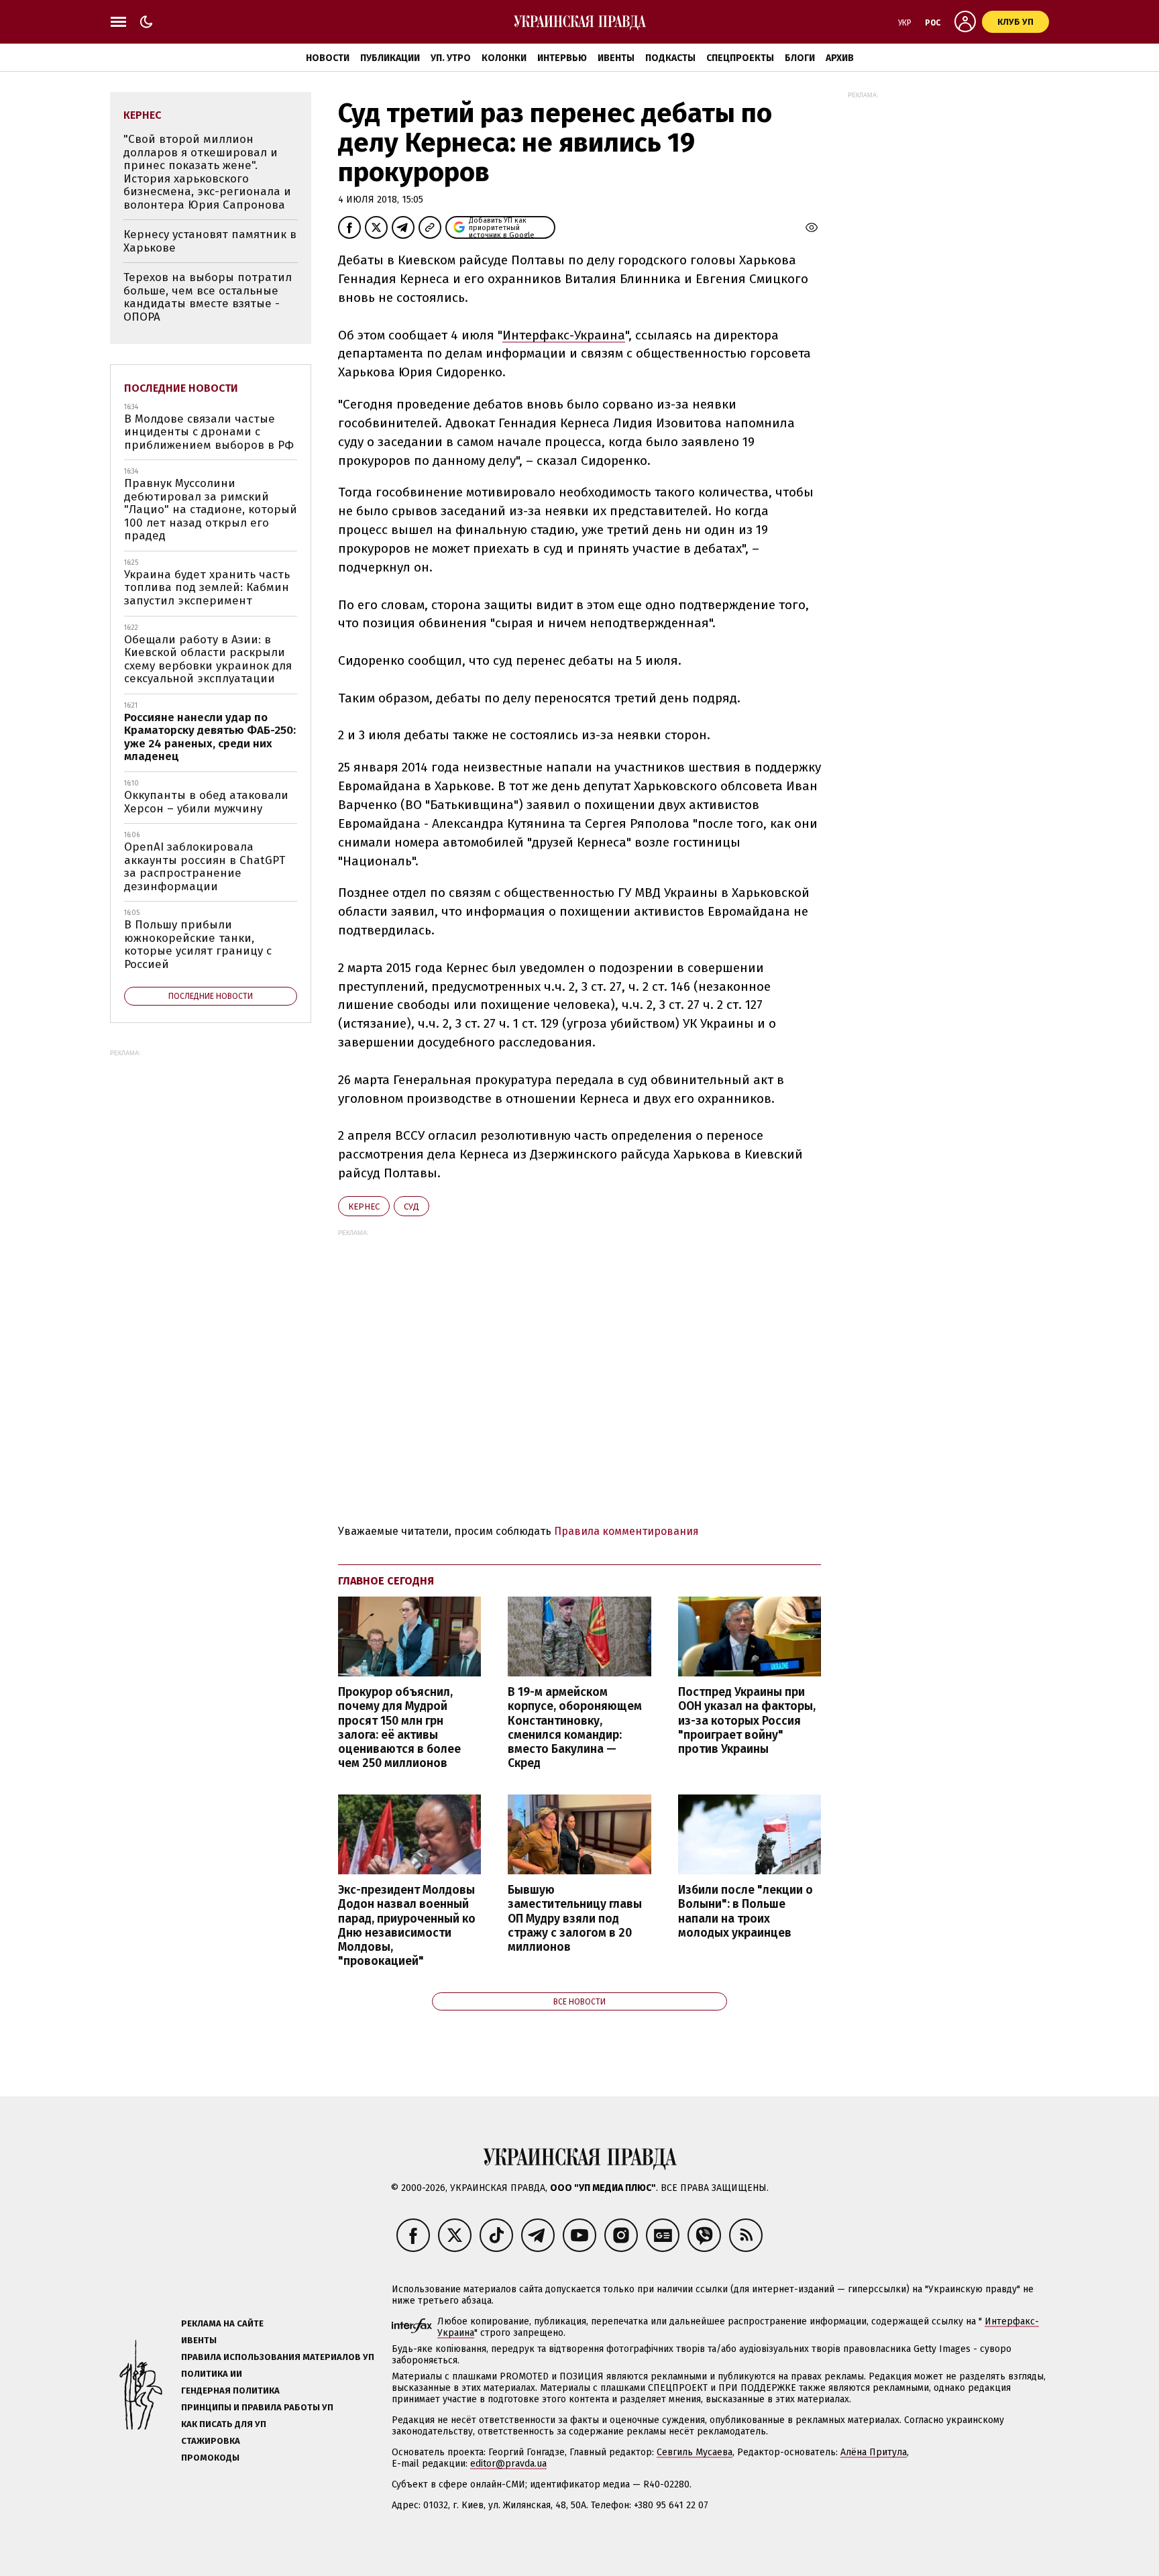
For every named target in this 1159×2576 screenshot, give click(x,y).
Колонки (504, 58)
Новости (328, 58)
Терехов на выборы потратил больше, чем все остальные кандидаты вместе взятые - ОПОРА (208, 297)
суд (411, 1206)
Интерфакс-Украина (564, 335)
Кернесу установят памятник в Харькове (210, 241)
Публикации (390, 58)
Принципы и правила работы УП (257, 2407)
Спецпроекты (740, 58)
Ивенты (616, 58)
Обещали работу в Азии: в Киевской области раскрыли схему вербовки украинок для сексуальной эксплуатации (208, 659)
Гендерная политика (230, 2391)
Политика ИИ (212, 2374)
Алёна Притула (874, 2452)
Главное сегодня (386, 1581)
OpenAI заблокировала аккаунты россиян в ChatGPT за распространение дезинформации (205, 867)
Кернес (364, 1206)
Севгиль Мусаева (695, 2452)
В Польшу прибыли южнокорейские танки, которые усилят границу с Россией (198, 945)
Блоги (800, 58)
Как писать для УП (224, 2424)
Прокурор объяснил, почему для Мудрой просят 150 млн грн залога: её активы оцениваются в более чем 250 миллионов (399, 1728)
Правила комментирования (626, 1531)
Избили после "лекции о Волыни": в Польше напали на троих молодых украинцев (746, 1911)
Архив (840, 58)
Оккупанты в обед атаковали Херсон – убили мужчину (206, 802)
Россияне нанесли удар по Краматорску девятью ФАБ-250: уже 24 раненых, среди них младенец (210, 737)
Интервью (562, 58)
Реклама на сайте (222, 2323)
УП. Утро (451, 58)
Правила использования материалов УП (278, 2357)
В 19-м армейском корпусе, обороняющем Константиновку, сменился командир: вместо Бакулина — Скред (575, 1728)
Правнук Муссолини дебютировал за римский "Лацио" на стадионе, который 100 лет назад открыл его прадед (211, 509)
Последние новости (181, 388)
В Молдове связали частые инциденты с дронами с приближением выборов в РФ (209, 432)
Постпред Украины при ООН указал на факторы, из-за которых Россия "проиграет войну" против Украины (747, 1721)
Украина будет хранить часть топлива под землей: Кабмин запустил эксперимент (207, 588)
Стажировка (211, 2441)
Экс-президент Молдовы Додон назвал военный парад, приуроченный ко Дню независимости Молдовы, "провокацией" (407, 1926)
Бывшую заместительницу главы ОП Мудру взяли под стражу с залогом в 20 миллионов (575, 1919)
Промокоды (210, 2458)
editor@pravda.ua (508, 2464)
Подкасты (670, 58)
